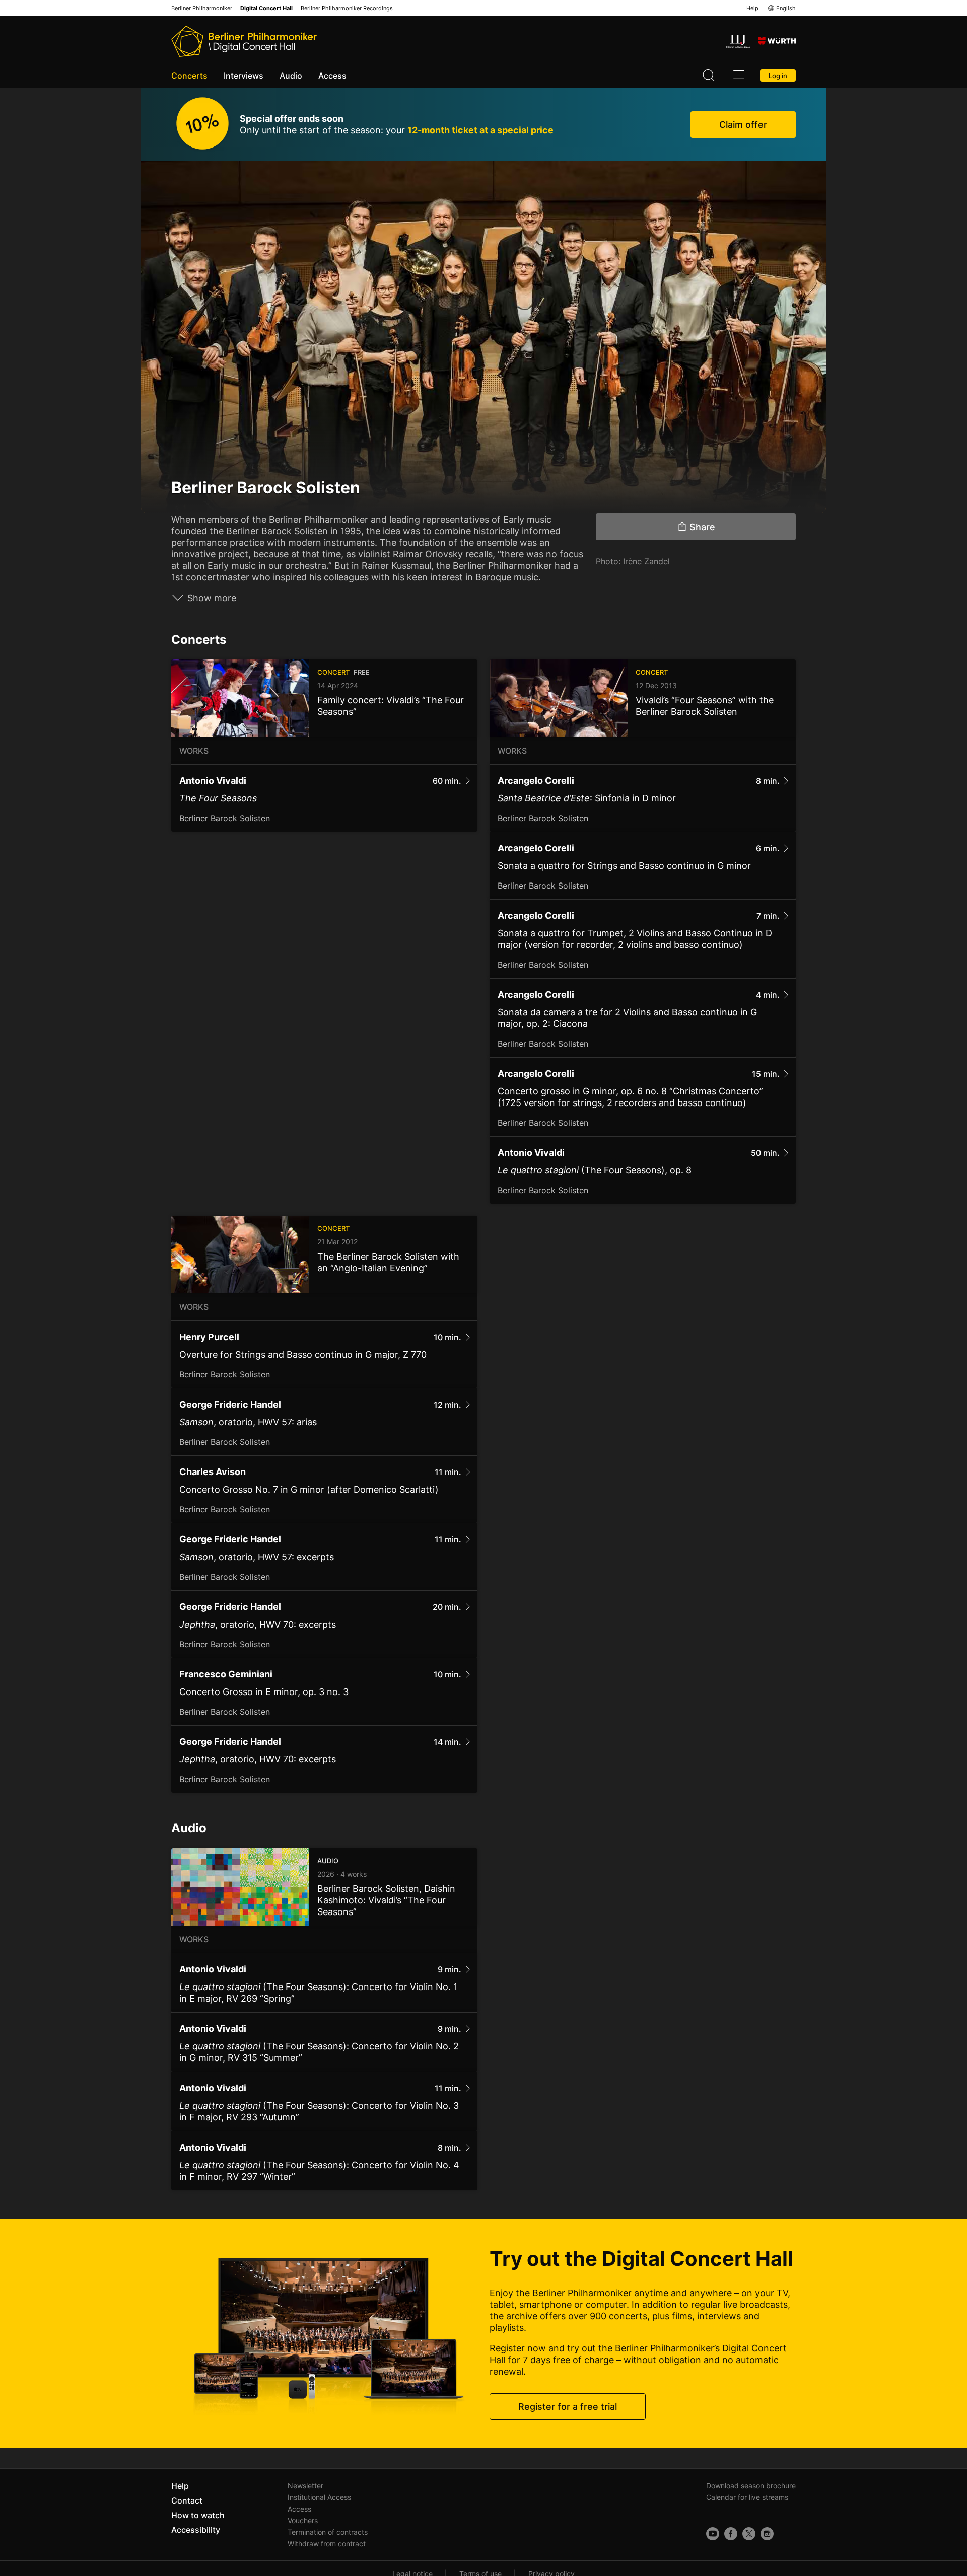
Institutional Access (319, 2497)
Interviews (244, 76)
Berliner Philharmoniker (202, 8)
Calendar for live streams (747, 2497)
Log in (778, 76)
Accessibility (196, 2530)
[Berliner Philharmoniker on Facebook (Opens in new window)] (731, 2534)
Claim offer (743, 125)
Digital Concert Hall (266, 8)
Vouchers (303, 2520)
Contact (187, 2500)
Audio (291, 76)
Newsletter (305, 2486)
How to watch (198, 2515)
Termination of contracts (328, 2532)
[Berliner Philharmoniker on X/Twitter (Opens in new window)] (749, 2534)
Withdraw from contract (327, 2544)
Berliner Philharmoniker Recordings (347, 8)
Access (332, 76)
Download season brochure (751, 2486)
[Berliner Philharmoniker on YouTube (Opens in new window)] (713, 2534)
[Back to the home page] (244, 41)
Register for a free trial (568, 2407)
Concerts (189, 76)
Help (752, 8)
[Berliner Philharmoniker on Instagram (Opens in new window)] (767, 2534)
